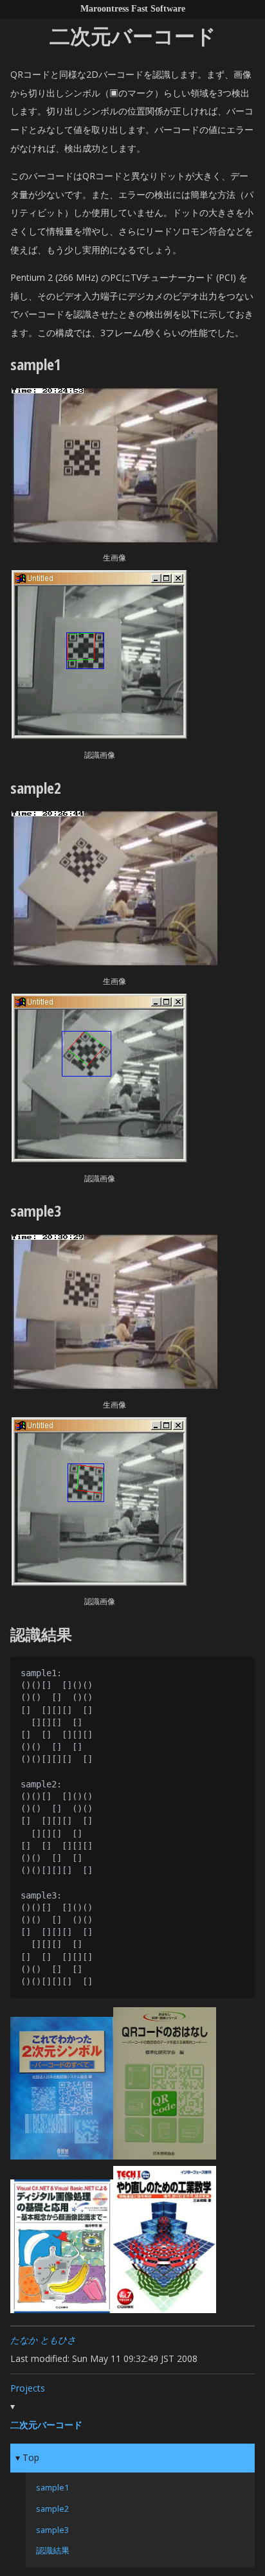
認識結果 (53, 2551)
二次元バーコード (46, 2425)
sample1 (52, 2488)
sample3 (52, 2530)
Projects (28, 2388)
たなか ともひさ (43, 2340)
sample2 (52, 2509)
